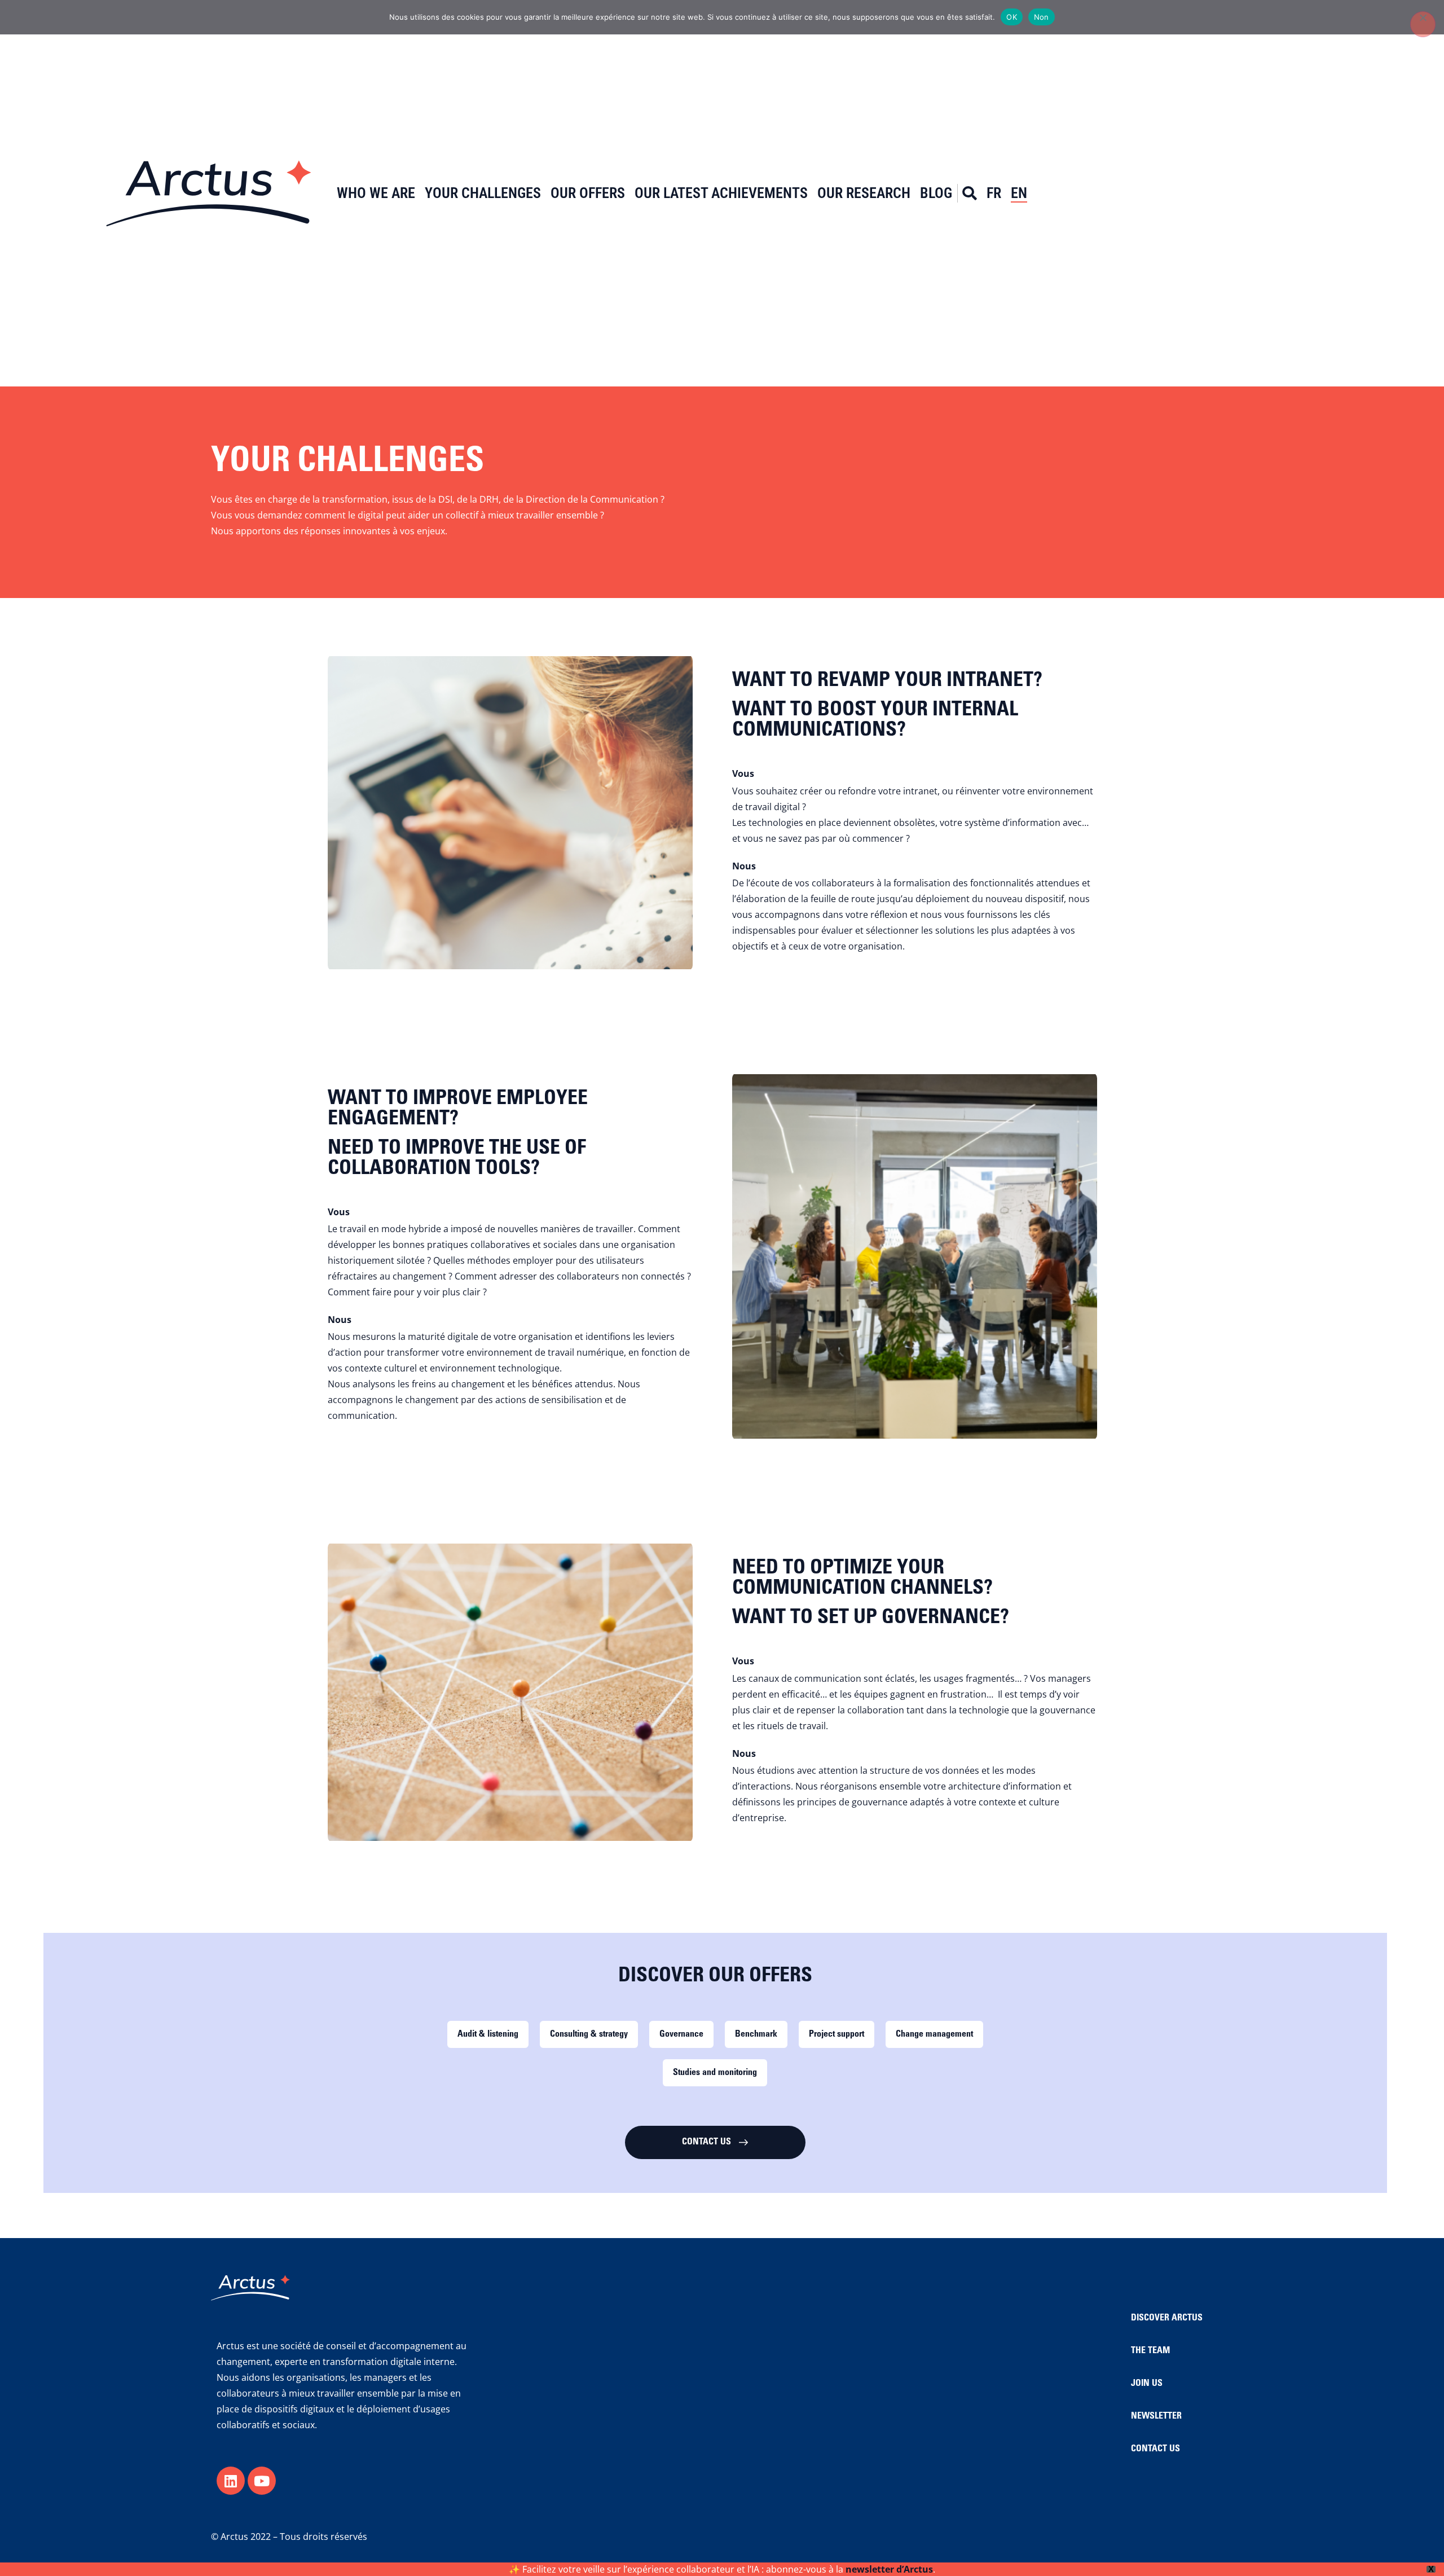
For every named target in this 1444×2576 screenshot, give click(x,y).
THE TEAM (1150, 2351)
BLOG (936, 193)
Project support (837, 2034)
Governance (681, 2034)
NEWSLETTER (1156, 2416)
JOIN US (1147, 2384)
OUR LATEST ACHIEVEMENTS (721, 193)
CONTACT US (1155, 2449)
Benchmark (756, 2034)
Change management (934, 2034)
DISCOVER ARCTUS (1167, 2318)
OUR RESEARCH (864, 193)
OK (1012, 17)
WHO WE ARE (376, 193)
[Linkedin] (231, 2481)
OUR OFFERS (588, 193)
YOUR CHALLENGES (483, 193)
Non (1042, 17)
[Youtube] (262, 2481)
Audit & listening (488, 2034)
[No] (1423, 24)
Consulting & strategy (589, 2034)
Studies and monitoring (715, 2073)
